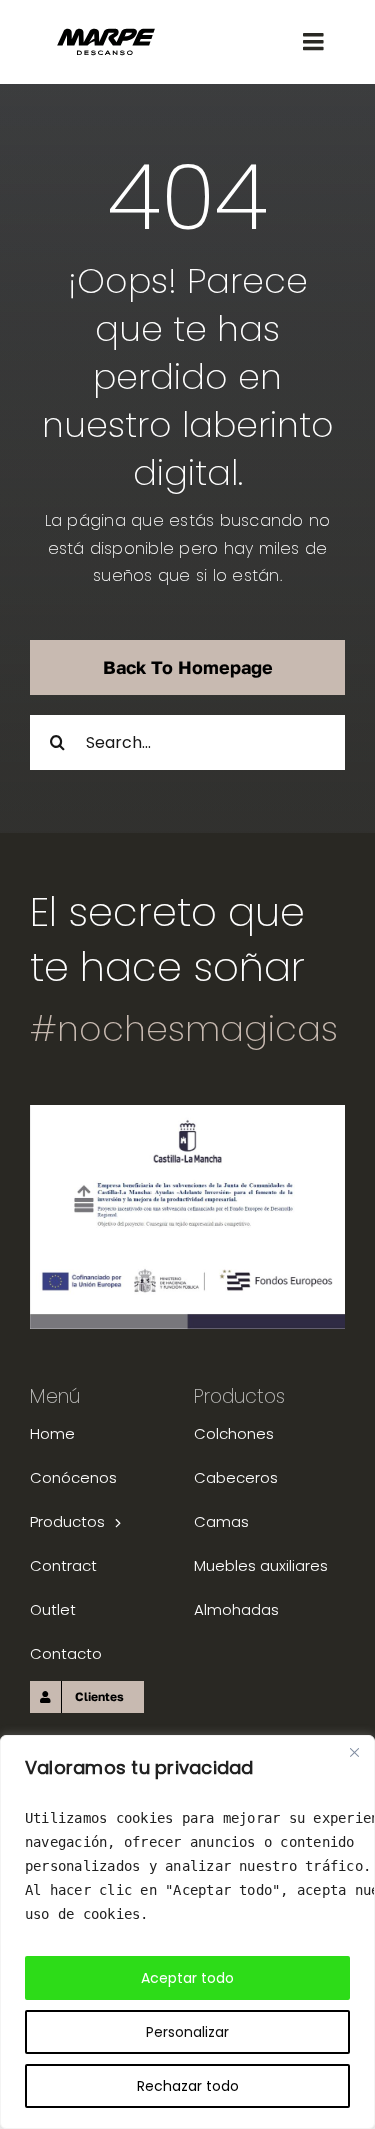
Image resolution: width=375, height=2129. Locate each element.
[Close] (354, 1752)
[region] (187, 1932)
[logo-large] (106, 35)
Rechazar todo (188, 2086)
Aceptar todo (187, 1978)
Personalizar (187, 2032)
